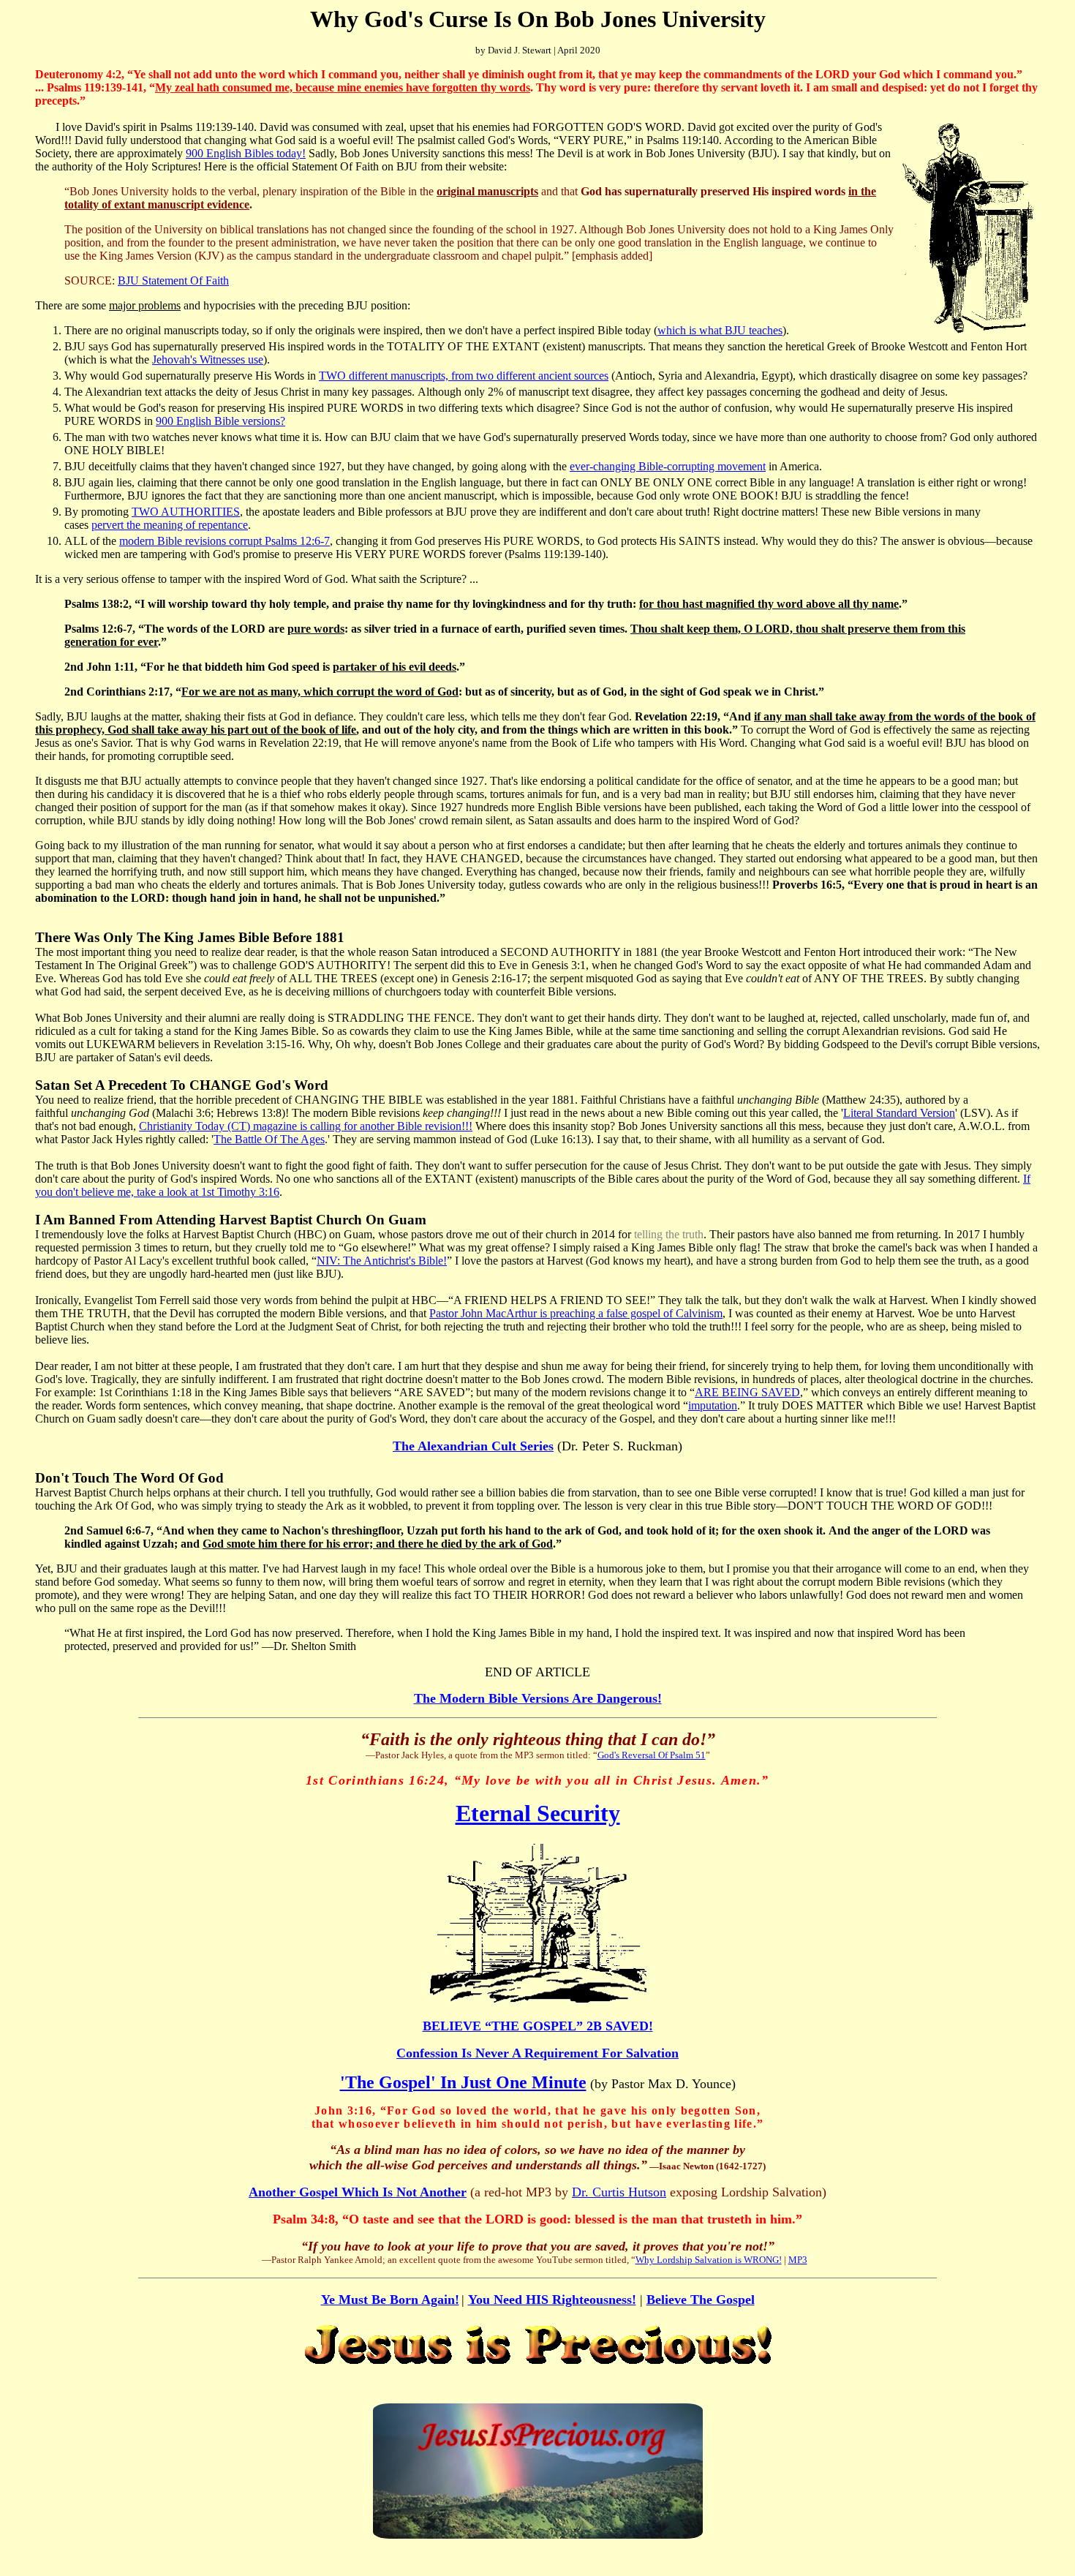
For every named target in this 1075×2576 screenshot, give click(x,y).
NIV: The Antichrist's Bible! (382, 1261)
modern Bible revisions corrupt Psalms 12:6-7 (225, 541)
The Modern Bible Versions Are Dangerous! (538, 1698)
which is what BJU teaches (720, 330)
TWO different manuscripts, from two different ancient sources (464, 376)
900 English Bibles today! (246, 153)
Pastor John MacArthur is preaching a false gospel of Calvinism (576, 1313)
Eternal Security (538, 1813)
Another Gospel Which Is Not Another (358, 2192)
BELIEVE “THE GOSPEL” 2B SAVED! (538, 2026)
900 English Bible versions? (220, 421)
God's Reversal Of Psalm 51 (652, 1755)
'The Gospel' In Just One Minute (463, 2082)
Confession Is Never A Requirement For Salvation (537, 2053)
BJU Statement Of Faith (173, 280)
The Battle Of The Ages (269, 1139)
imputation (713, 1405)
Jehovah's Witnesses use (208, 359)
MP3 (798, 2260)
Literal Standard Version (899, 1113)
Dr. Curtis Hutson (619, 2192)
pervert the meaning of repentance (170, 525)
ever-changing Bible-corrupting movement (668, 466)
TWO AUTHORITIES (186, 512)
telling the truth (669, 1234)
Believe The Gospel (701, 2300)
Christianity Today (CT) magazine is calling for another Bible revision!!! (306, 1126)
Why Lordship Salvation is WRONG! (709, 2260)
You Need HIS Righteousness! (552, 2300)
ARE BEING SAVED (747, 1392)
